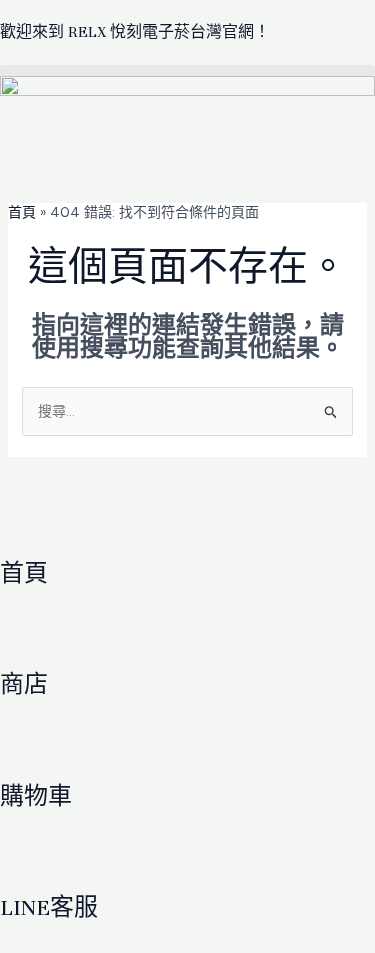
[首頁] (25, 526)
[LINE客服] (25, 860)
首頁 (22, 212)
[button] (187, 70)
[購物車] (25, 749)
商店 (24, 684)
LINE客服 (49, 907)
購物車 (36, 796)
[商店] (25, 637)
